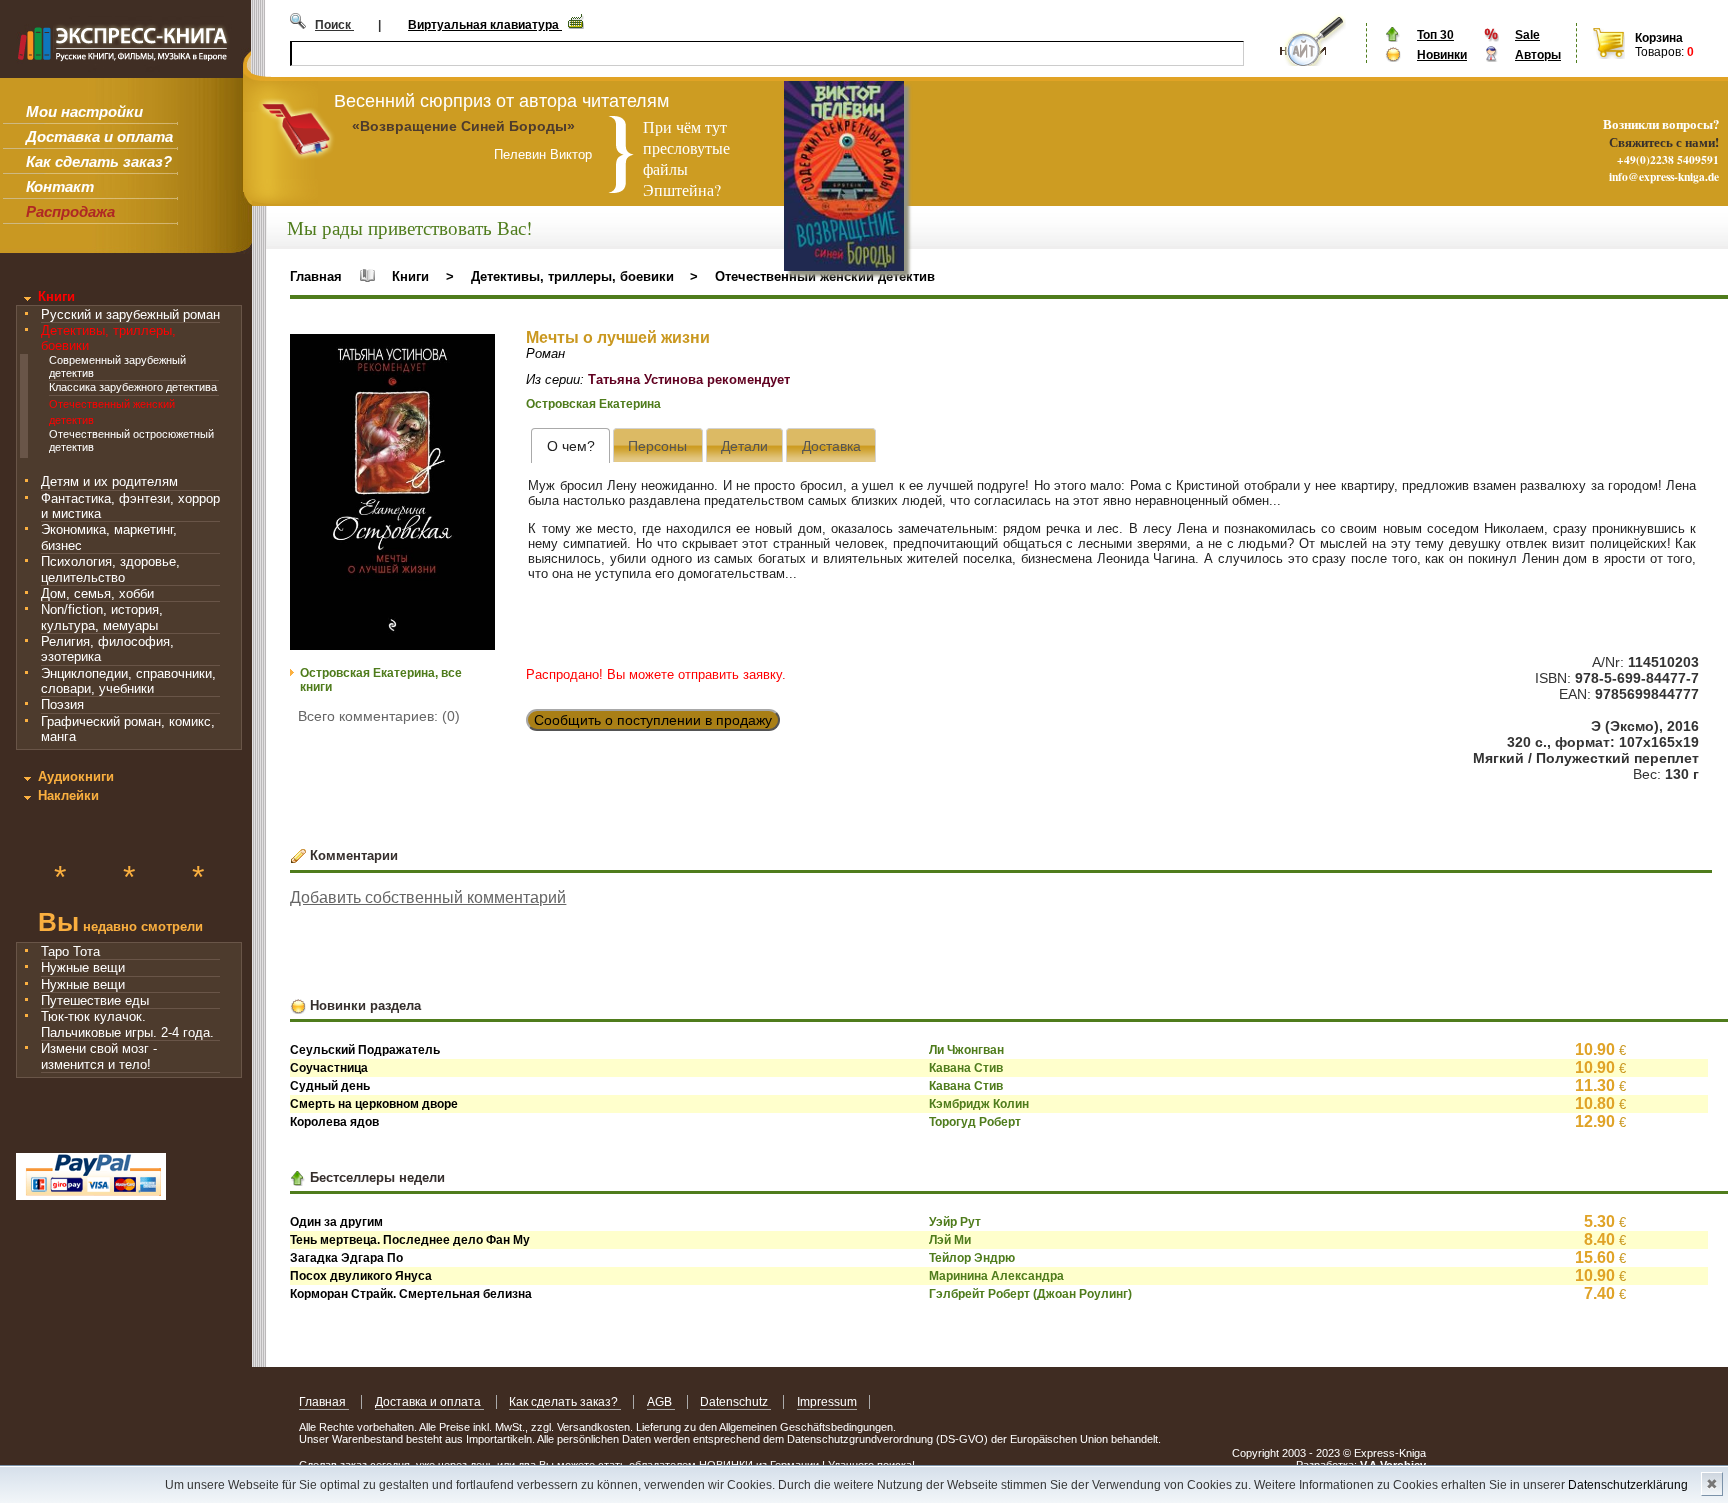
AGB (661, 1402)
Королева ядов (334, 1122)
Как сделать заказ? (99, 161)
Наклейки (68, 795)
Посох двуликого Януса (361, 1276)
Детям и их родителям (109, 481)
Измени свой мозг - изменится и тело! (99, 1056)
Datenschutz (735, 1402)
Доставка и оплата (99, 136)
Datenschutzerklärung (1628, 1485)
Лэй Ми (950, 1240)
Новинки (1442, 55)
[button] (477, 352)
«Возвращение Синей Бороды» (463, 126)
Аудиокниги (76, 776)
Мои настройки (84, 111)
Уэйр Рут (955, 1222)
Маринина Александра (996, 1276)
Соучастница (329, 1068)
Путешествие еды (95, 1000)
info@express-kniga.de (1664, 176)
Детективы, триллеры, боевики (572, 276)
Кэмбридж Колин (979, 1104)
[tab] (570, 445)
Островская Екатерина (593, 404)
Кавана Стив (966, 1068)
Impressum (827, 1402)
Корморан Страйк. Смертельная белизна (411, 1294)
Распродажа (70, 211)
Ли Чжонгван (966, 1050)
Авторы (1538, 55)
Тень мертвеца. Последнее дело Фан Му (410, 1240)
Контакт (60, 186)
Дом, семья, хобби (97, 593)
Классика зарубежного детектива (133, 387)
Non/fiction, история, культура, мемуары (102, 617)
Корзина (1659, 38)
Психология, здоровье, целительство (110, 569)
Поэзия (62, 704)
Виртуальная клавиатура (485, 25)
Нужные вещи (83, 967)
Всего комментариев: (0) (379, 716)
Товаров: (1659, 52)
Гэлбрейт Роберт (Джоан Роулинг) (1030, 1294)
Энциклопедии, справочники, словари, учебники (128, 681)
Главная (316, 276)
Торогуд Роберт (975, 1122)
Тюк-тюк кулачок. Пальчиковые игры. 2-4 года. (127, 1024)
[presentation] (570, 445)
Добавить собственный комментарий (428, 897)
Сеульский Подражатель (365, 1050)
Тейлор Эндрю (972, 1258)
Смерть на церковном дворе (374, 1104)
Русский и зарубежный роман (130, 314)
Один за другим (336, 1222)
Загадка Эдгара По (346, 1258)
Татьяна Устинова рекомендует (689, 379)
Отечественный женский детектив (825, 276)
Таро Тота (70, 951)
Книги (56, 296)
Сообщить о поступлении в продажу (653, 720)
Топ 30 (1435, 35)
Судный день (330, 1086)
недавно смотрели (120, 924)
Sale (1527, 35)
